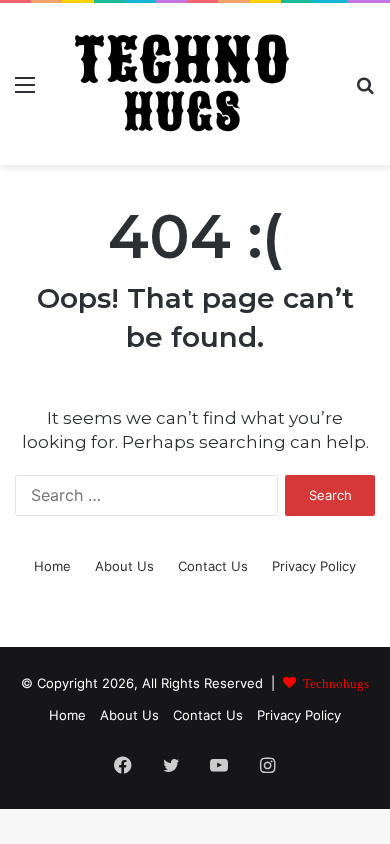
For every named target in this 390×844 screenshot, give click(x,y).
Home (52, 566)
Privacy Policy (314, 566)
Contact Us (213, 566)
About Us (124, 566)
